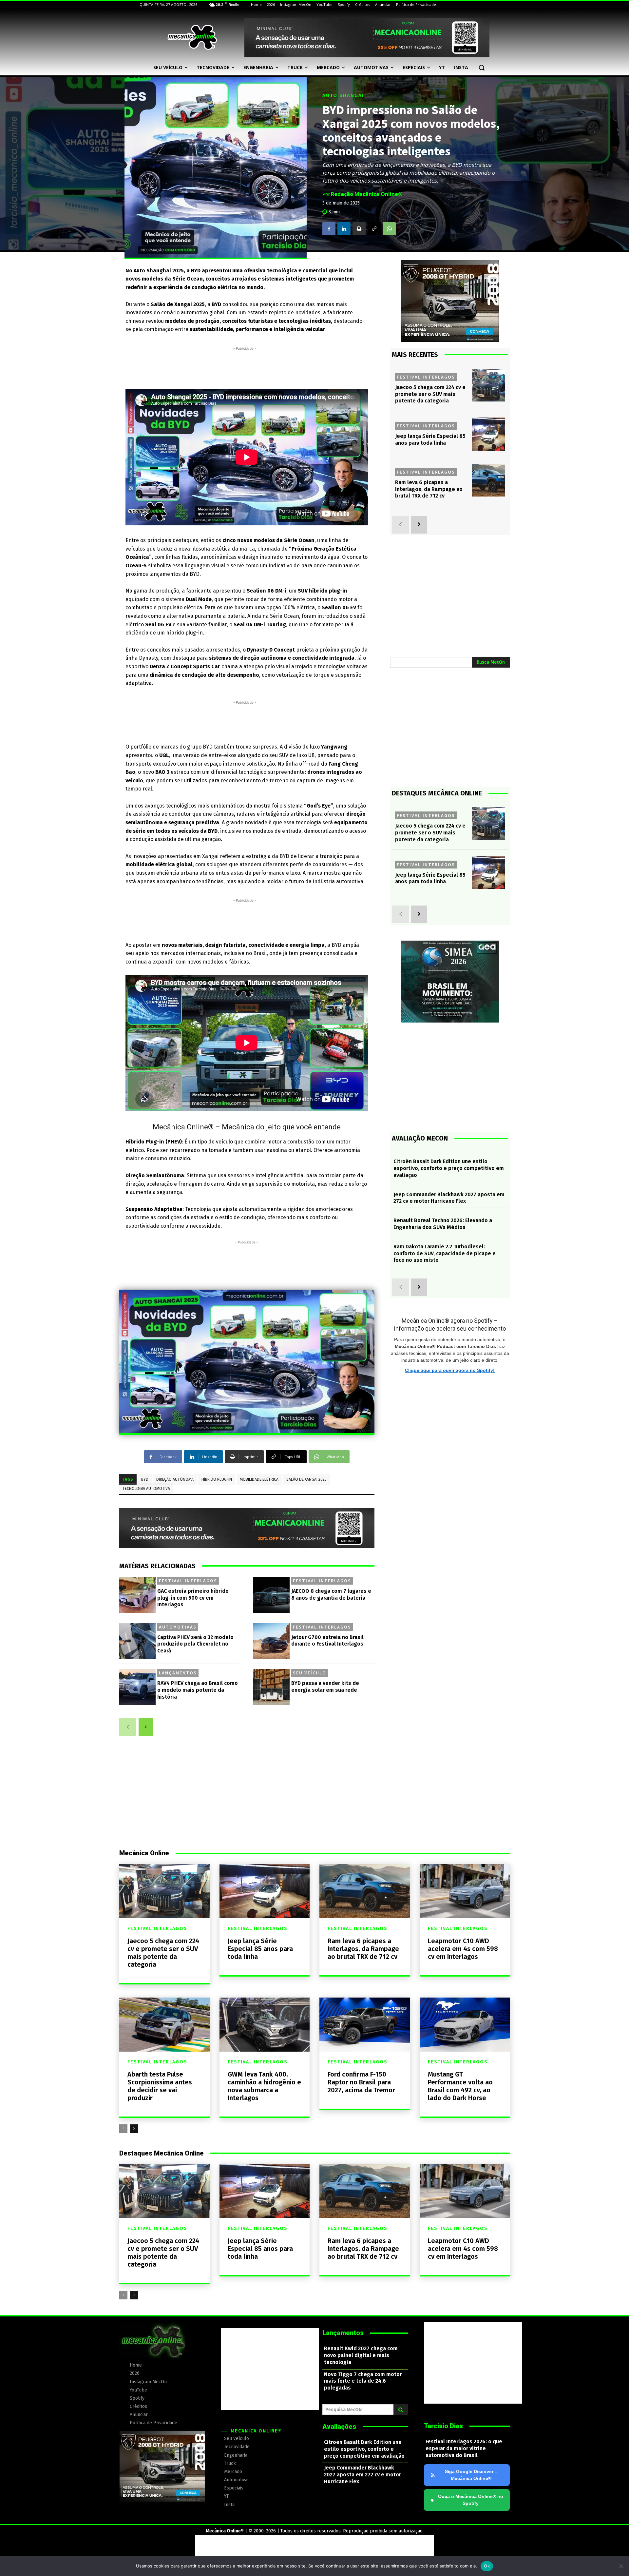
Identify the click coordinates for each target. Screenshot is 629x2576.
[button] (482, 68)
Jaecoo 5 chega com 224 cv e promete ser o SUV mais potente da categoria (430, 394)
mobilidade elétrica (259, 1479)
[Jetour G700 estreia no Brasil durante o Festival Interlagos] (271, 1641)
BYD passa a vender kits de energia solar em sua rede (325, 1687)
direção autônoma (175, 1479)
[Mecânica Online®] (192, 37)
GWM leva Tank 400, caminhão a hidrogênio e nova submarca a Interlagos (264, 2086)
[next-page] (146, 1727)
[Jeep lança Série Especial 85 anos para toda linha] (488, 434)
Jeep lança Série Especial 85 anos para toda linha (430, 439)
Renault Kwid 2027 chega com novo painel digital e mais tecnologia (361, 2355)
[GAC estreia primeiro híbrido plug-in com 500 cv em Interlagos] (137, 1595)
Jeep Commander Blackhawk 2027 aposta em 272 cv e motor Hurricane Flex (449, 1198)
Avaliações (339, 2427)
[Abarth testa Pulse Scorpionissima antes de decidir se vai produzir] (164, 2025)
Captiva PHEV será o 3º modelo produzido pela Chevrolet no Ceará (195, 1644)
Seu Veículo (310, 1673)
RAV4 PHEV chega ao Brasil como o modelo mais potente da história (198, 1690)
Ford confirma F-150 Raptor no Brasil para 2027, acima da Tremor (361, 2082)
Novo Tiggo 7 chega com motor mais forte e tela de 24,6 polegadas (363, 2381)
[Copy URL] (374, 229)
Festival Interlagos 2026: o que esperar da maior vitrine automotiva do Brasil (464, 2448)
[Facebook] (329, 229)
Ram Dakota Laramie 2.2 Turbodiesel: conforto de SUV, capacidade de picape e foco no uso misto (445, 1253)
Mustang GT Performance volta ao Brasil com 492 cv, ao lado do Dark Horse (460, 2086)
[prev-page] (128, 1727)
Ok (487, 2566)
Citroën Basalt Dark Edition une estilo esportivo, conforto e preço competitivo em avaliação (449, 1168)
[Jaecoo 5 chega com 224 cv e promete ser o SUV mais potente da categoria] (488, 385)
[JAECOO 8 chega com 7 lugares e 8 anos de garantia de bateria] (271, 1595)
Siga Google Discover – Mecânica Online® (471, 2475)
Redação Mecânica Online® (367, 194)
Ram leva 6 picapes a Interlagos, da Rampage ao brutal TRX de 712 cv (429, 489)
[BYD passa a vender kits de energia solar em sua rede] (271, 1687)
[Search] (401, 2410)
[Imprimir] (359, 229)
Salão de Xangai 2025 (306, 1479)
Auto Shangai (343, 96)
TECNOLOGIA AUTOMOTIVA (146, 1489)
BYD (145, 1479)
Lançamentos (178, 1673)
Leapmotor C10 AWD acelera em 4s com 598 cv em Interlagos (463, 1949)
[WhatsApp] (389, 229)
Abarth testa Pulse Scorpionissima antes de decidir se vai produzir (160, 2086)
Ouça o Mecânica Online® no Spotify (467, 2500)
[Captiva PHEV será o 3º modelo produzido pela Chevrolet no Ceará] (137, 1641)
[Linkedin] (344, 229)
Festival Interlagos (188, 1581)
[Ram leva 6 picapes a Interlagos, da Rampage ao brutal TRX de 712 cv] (488, 480)
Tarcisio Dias (443, 2426)
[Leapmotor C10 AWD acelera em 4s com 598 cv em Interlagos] (465, 1891)
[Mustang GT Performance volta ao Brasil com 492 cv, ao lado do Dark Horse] (465, 2025)
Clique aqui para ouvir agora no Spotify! (450, 1370)
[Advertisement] (245, 367)
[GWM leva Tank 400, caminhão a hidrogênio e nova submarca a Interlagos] (265, 2025)
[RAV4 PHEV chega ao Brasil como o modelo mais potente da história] (137, 1687)
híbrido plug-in (217, 1479)
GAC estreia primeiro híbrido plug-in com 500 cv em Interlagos (193, 1598)
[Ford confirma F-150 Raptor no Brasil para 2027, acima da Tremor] (365, 2025)
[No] (621, 2566)
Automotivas (178, 1627)
